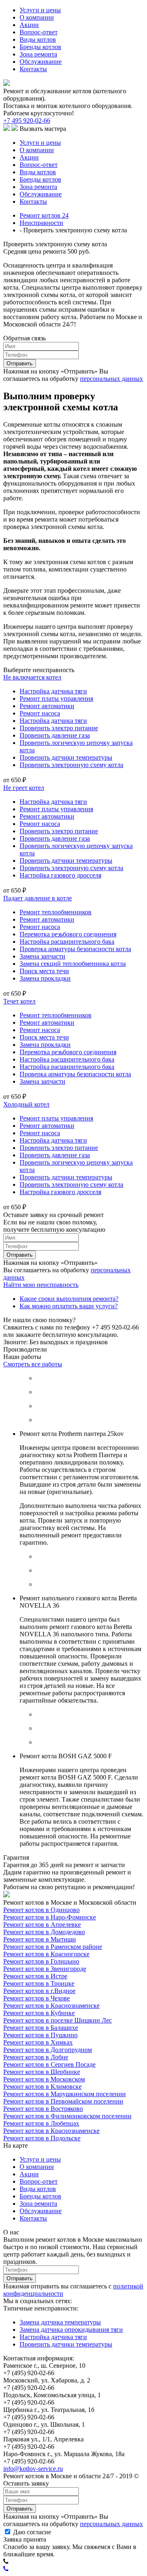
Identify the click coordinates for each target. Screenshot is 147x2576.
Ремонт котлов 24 (44, 215)
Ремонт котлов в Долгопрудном (48, 2050)
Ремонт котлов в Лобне (36, 2057)
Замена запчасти (42, 956)
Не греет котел (24, 788)
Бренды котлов (40, 47)
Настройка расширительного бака (67, 942)
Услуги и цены (40, 10)
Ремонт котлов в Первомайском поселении (63, 2101)
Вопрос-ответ (39, 32)
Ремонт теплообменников (56, 912)
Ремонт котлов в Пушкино (40, 2035)
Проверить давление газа (55, 735)
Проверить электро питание (59, 728)
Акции (29, 25)
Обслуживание (41, 62)
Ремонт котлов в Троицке (39, 1983)
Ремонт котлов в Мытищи (40, 1939)
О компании (37, 17)
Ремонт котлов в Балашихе (41, 2028)
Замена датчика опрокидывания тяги (71, 2330)
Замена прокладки (45, 978)
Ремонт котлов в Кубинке (39, 2013)
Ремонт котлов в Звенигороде (45, 1969)
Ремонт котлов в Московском (44, 2079)
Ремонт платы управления (56, 699)
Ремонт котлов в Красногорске (46, 1954)
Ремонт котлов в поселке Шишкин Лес (58, 2020)
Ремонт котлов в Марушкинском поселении (65, 2094)
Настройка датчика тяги (53, 691)
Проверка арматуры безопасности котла (75, 949)
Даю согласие (31, 2532)
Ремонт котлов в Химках (38, 2042)
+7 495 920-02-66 (27, 120)
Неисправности (41, 223)
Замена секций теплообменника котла (73, 964)
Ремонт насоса (40, 713)
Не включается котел (32, 677)
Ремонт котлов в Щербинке (42, 2072)
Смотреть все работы (33, 1364)
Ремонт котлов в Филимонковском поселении (67, 2116)
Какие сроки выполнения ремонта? (69, 1299)
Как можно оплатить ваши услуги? (69, 1306)
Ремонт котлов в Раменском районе (53, 1947)
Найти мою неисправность (41, 1285)
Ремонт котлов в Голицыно (41, 1961)
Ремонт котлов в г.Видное (39, 1991)
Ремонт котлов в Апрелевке (42, 1925)
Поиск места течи (44, 971)
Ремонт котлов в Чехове (37, 1998)
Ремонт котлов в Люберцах (41, 2123)
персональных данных (111, 379)
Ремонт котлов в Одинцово (41, 1910)
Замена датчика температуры (60, 2322)
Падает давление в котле (38, 898)
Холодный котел (26, 1104)
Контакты (33, 69)
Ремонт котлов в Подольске (42, 2138)
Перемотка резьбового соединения (68, 934)
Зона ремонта (38, 54)
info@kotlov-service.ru (33, 2469)
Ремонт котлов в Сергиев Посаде (49, 2064)
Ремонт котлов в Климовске (42, 2087)
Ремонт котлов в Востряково (43, 2109)
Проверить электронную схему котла (71, 765)
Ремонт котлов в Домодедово (44, 1932)
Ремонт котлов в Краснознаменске (51, 2006)
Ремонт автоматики (47, 706)
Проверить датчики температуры (66, 757)
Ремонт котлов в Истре (35, 1976)
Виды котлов (38, 39)
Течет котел (19, 1001)
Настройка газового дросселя (60, 875)
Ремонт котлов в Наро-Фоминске (50, 1917)
